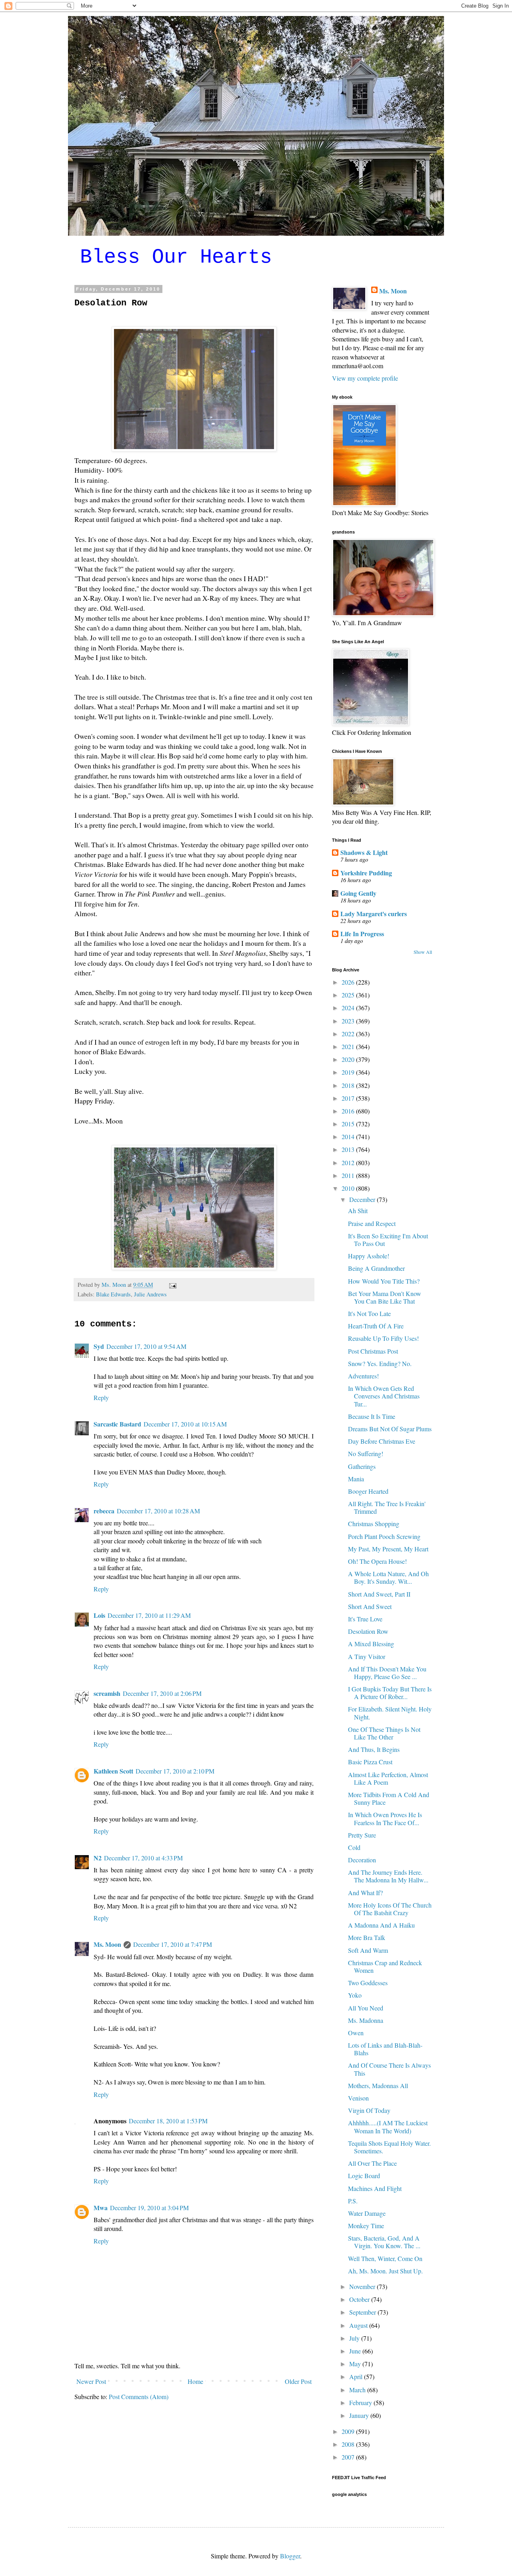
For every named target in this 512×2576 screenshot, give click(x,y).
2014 (349, 1137)
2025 (349, 995)
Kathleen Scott (113, 1771)
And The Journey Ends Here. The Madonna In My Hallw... (388, 1876)
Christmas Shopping (374, 1524)
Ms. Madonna (366, 2020)
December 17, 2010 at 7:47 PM (173, 1944)
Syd (99, 1346)
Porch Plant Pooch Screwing (384, 1536)
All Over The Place (372, 2163)
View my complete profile (365, 378)
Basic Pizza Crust (370, 1762)
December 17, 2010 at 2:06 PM (162, 1693)
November (363, 2286)
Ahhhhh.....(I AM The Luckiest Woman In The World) (388, 2127)
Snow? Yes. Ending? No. (380, 1363)
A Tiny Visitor (367, 1656)
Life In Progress (362, 934)
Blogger (290, 2556)
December (363, 1199)
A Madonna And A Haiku (381, 1925)
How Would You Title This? (384, 1281)
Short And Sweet (370, 1606)
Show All (423, 952)
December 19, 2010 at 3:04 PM (149, 2208)
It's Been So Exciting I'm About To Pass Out (388, 1240)
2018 (349, 1085)
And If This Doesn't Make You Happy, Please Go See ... (387, 1673)
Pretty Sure (362, 1835)
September (363, 2312)
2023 (349, 1021)
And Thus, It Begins (374, 1749)
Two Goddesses (368, 1983)
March (358, 2390)
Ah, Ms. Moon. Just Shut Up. (385, 2271)
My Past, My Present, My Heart (388, 1549)
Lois (99, 1615)
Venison (358, 2098)
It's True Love (365, 1619)
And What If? (365, 1893)
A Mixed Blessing (371, 1644)
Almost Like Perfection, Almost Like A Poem (388, 1778)
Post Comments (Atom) (139, 2396)
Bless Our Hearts (176, 257)
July (355, 2338)
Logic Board (364, 2176)
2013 (349, 1149)
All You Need (366, 2008)
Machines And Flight (375, 2188)
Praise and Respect (372, 1223)
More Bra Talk (367, 1937)
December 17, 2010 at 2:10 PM (175, 1771)
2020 (349, 1059)
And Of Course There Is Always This (389, 2069)
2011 (349, 1175)
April (357, 2376)
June (356, 2351)
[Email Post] (172, 1285)
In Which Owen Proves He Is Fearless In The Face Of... (385, 1818)
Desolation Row (368, 1631)
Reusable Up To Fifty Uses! (383, 1338)
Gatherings (362, 1466)
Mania (356, 1479)
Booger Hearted (368, 1491)
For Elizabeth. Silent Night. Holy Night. (390, 1713)
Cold (354, 1847)
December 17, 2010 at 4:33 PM (143, 1858)
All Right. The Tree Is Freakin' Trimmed (387, 1507)
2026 (349, 982)
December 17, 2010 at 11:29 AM (149, 1615)
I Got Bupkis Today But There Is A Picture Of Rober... (390, 1693)
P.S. (353, 2201)
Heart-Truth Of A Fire (376, 1326)
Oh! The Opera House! (377, 1561)
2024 (349, 1008)
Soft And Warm (368, 1950)
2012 (349, 1163)
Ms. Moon (107, 1944)
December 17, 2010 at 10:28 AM (158, 1511)
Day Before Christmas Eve (382, 1441)
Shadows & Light (364, 852)
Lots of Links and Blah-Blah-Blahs (385, 2049)
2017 (349, 1098)
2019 (349, 1072)
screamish (107, 1693)
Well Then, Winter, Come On (385, 2258)
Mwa (101, 2208)
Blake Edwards (113, 1294)
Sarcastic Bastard (117, 1424)
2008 (349, 2444)
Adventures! (363, 1376)
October (360, 2299)
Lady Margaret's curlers (374, 914)
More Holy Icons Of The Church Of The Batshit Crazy (390, 1909)
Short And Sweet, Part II (379, 1594)
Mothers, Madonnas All (378, 2085)
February (361, 2402)
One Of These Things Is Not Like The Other (384, 1733)
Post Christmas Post (373, 1351)
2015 (349, 1124)
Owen (356, 2033)
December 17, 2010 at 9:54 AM (146, 1346)
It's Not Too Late (369, 1313)
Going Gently (358, 893)
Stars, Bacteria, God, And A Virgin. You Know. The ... (384, 2242)
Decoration (362, 1860)
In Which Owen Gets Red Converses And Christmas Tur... (384, 1396)
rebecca (104, 1511)
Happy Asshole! (369, 1256)
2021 (349, 1046)
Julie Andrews (150, 1294)
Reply (101, 1397)
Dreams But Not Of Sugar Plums (390, 1429)
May (356, 2364)
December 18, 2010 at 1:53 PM (168, 2121)
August (359, 2325)
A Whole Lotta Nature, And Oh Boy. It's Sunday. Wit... (388, 1577)
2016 (349, 1111)
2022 (349, 1034)
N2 (98, 1858)
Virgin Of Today (369, 2110)
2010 (349, 1188)
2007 (349, 2457)
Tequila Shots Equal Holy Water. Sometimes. (389, 2147)
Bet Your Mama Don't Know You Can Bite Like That (385, 1297)
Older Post (298, 2381)
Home (195, 2381)
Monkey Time (366, 2226)
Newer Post (91, 2381)
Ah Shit (358, 1211)
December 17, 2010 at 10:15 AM (185, 1424)
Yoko (355, 1995)
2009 (349, 2431)
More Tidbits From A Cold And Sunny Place (389, 1798)
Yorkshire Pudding (366, 873)
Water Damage (367, 2213)
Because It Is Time (372, 1416)
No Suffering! (366, 1454)
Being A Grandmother (376, 1268)
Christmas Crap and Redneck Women (385, 1966)
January (360, 2415)
